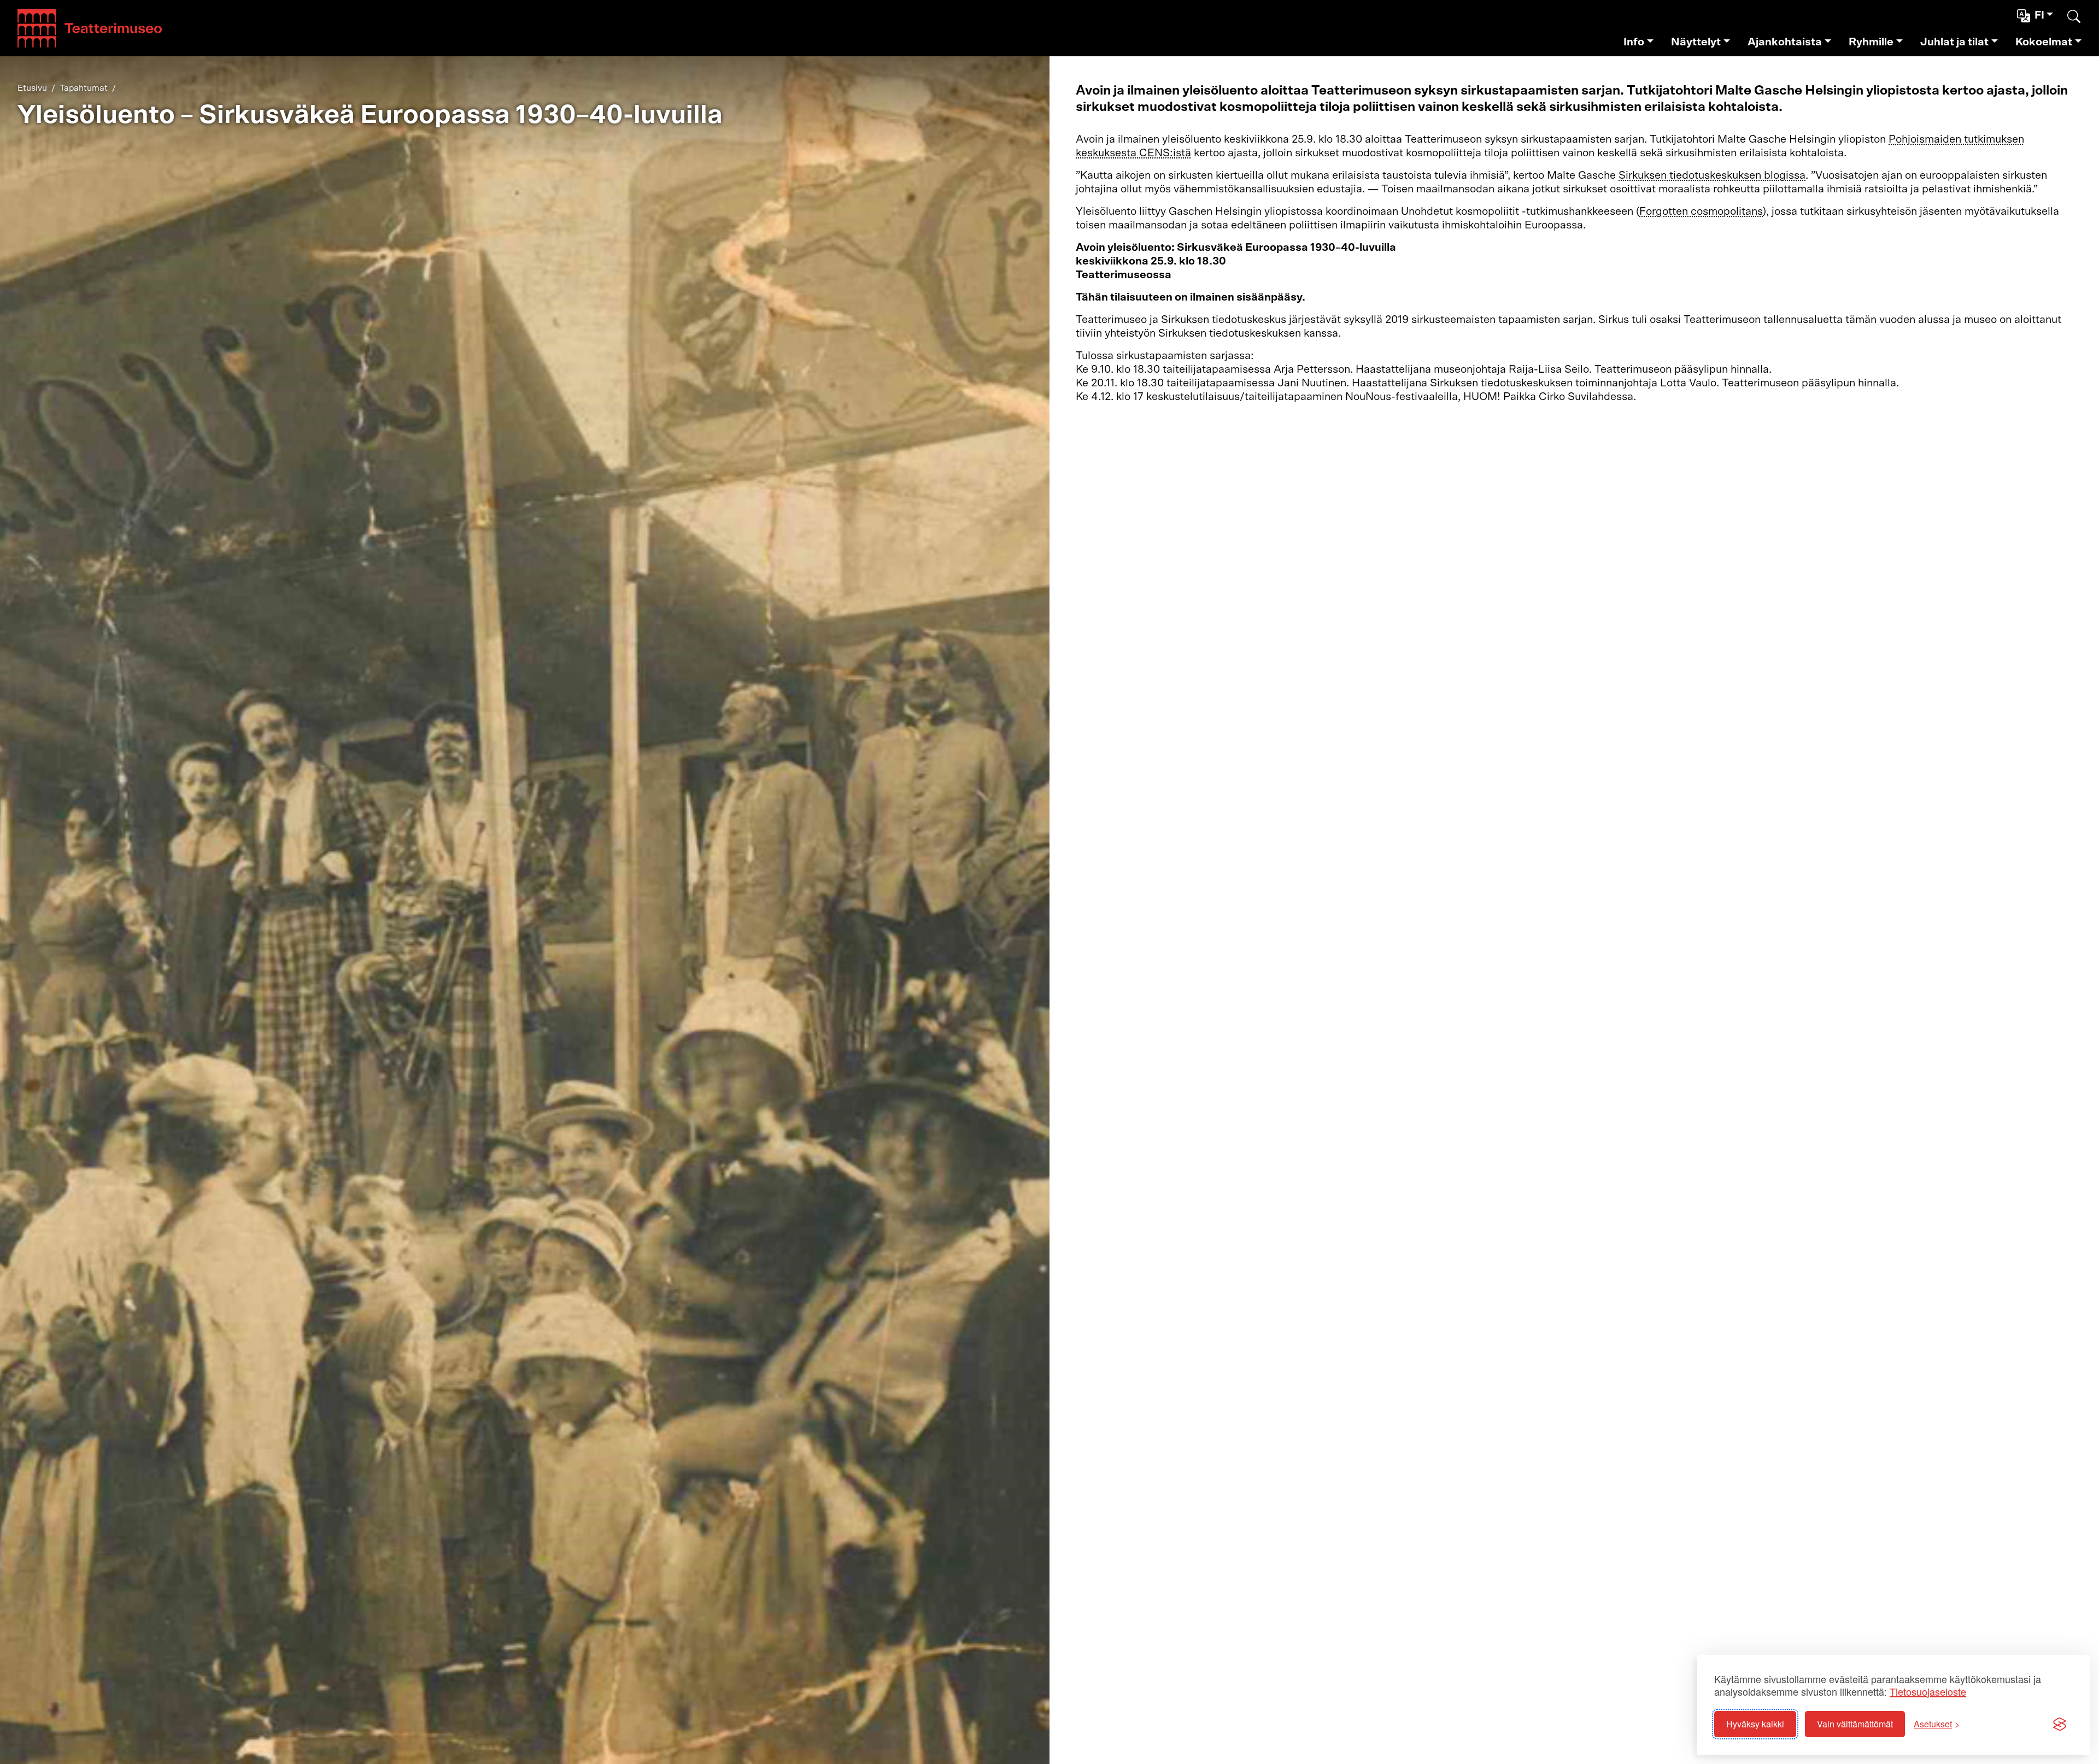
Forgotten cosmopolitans (1701, 211)
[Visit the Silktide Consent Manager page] (2060, 1724)
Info (1634, 42)
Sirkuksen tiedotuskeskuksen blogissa (1712, 175)
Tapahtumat (84, 88)
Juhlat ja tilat (1954, 42)
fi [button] (2039, 15)
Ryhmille (1871, 42)
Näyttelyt (1696, 42)
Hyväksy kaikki (1755, 1724)
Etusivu (32, 88)
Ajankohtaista (1785, 42)
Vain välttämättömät (1855, 1724)
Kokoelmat (2044, 42)
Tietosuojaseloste (1928, 1692)
